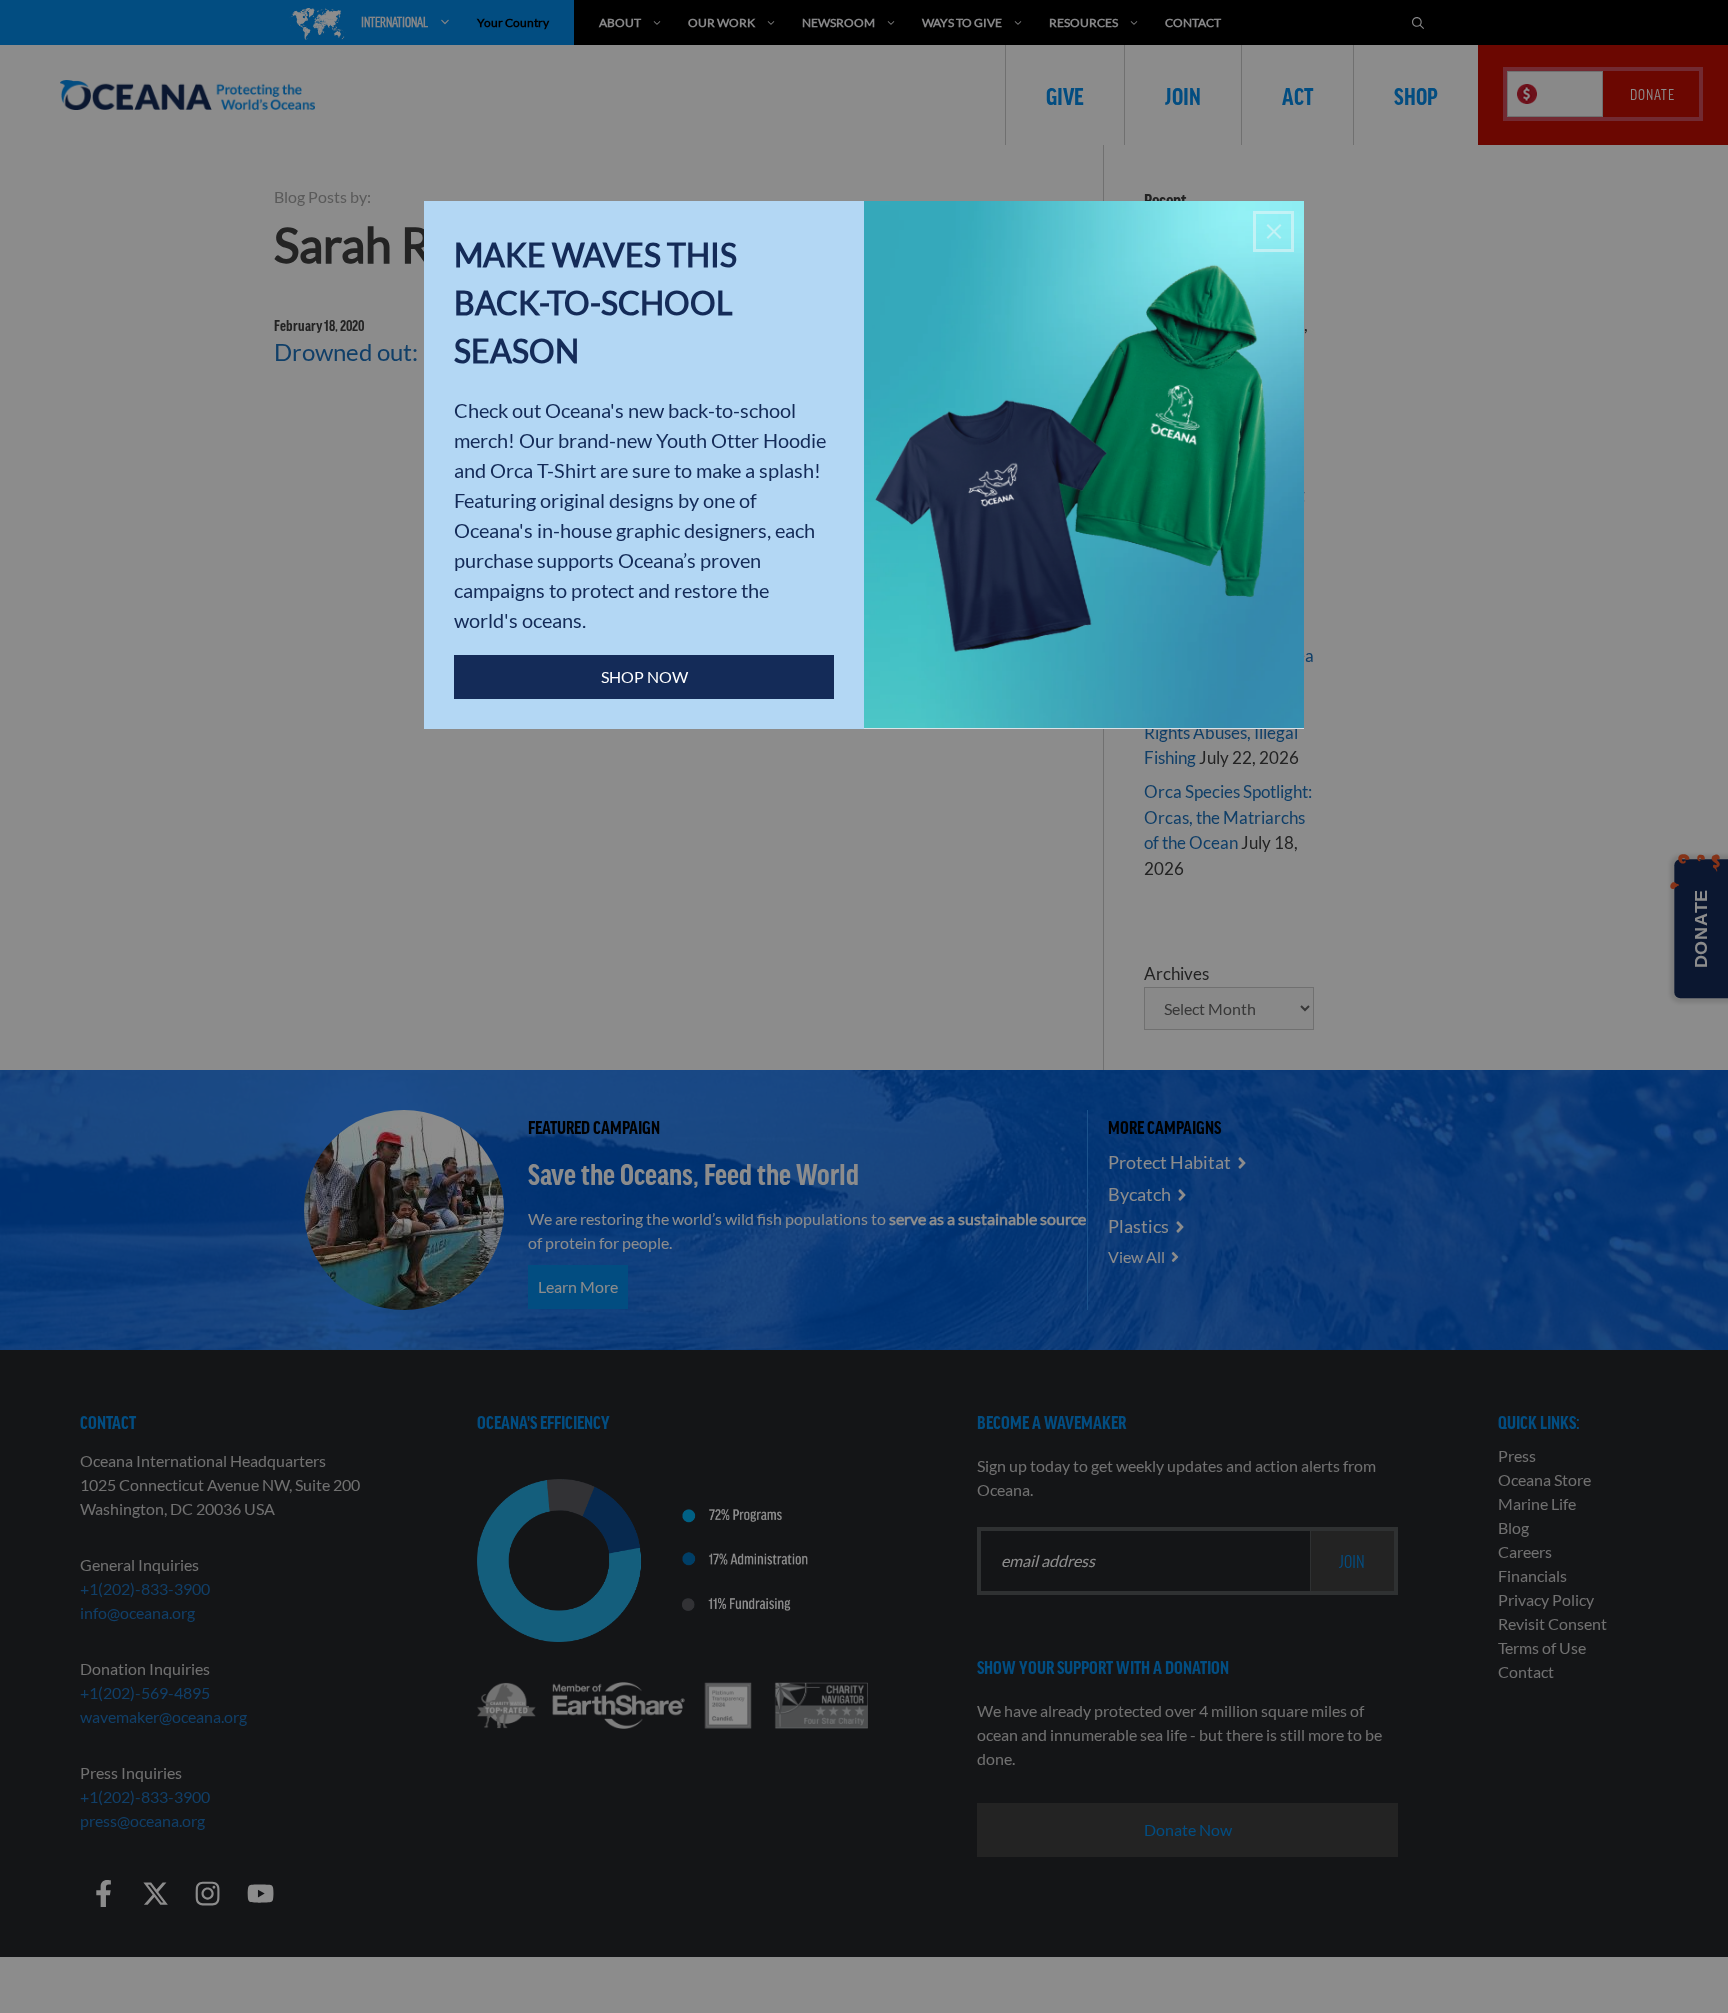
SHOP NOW (644, 676)
